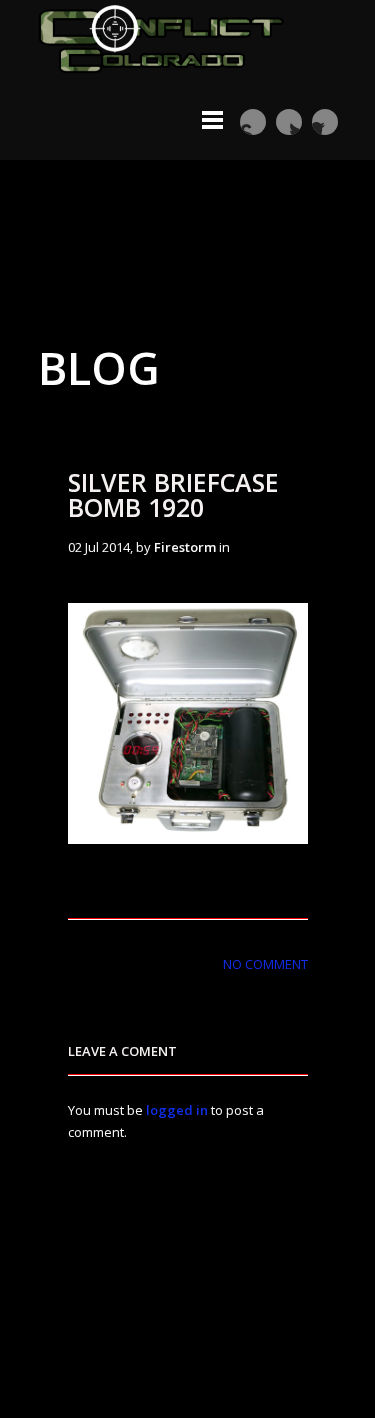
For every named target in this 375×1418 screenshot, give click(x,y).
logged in (177, 1110)
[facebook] (325, 122)
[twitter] (289, 122)
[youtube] (253, 122)
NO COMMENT (265, 964)
